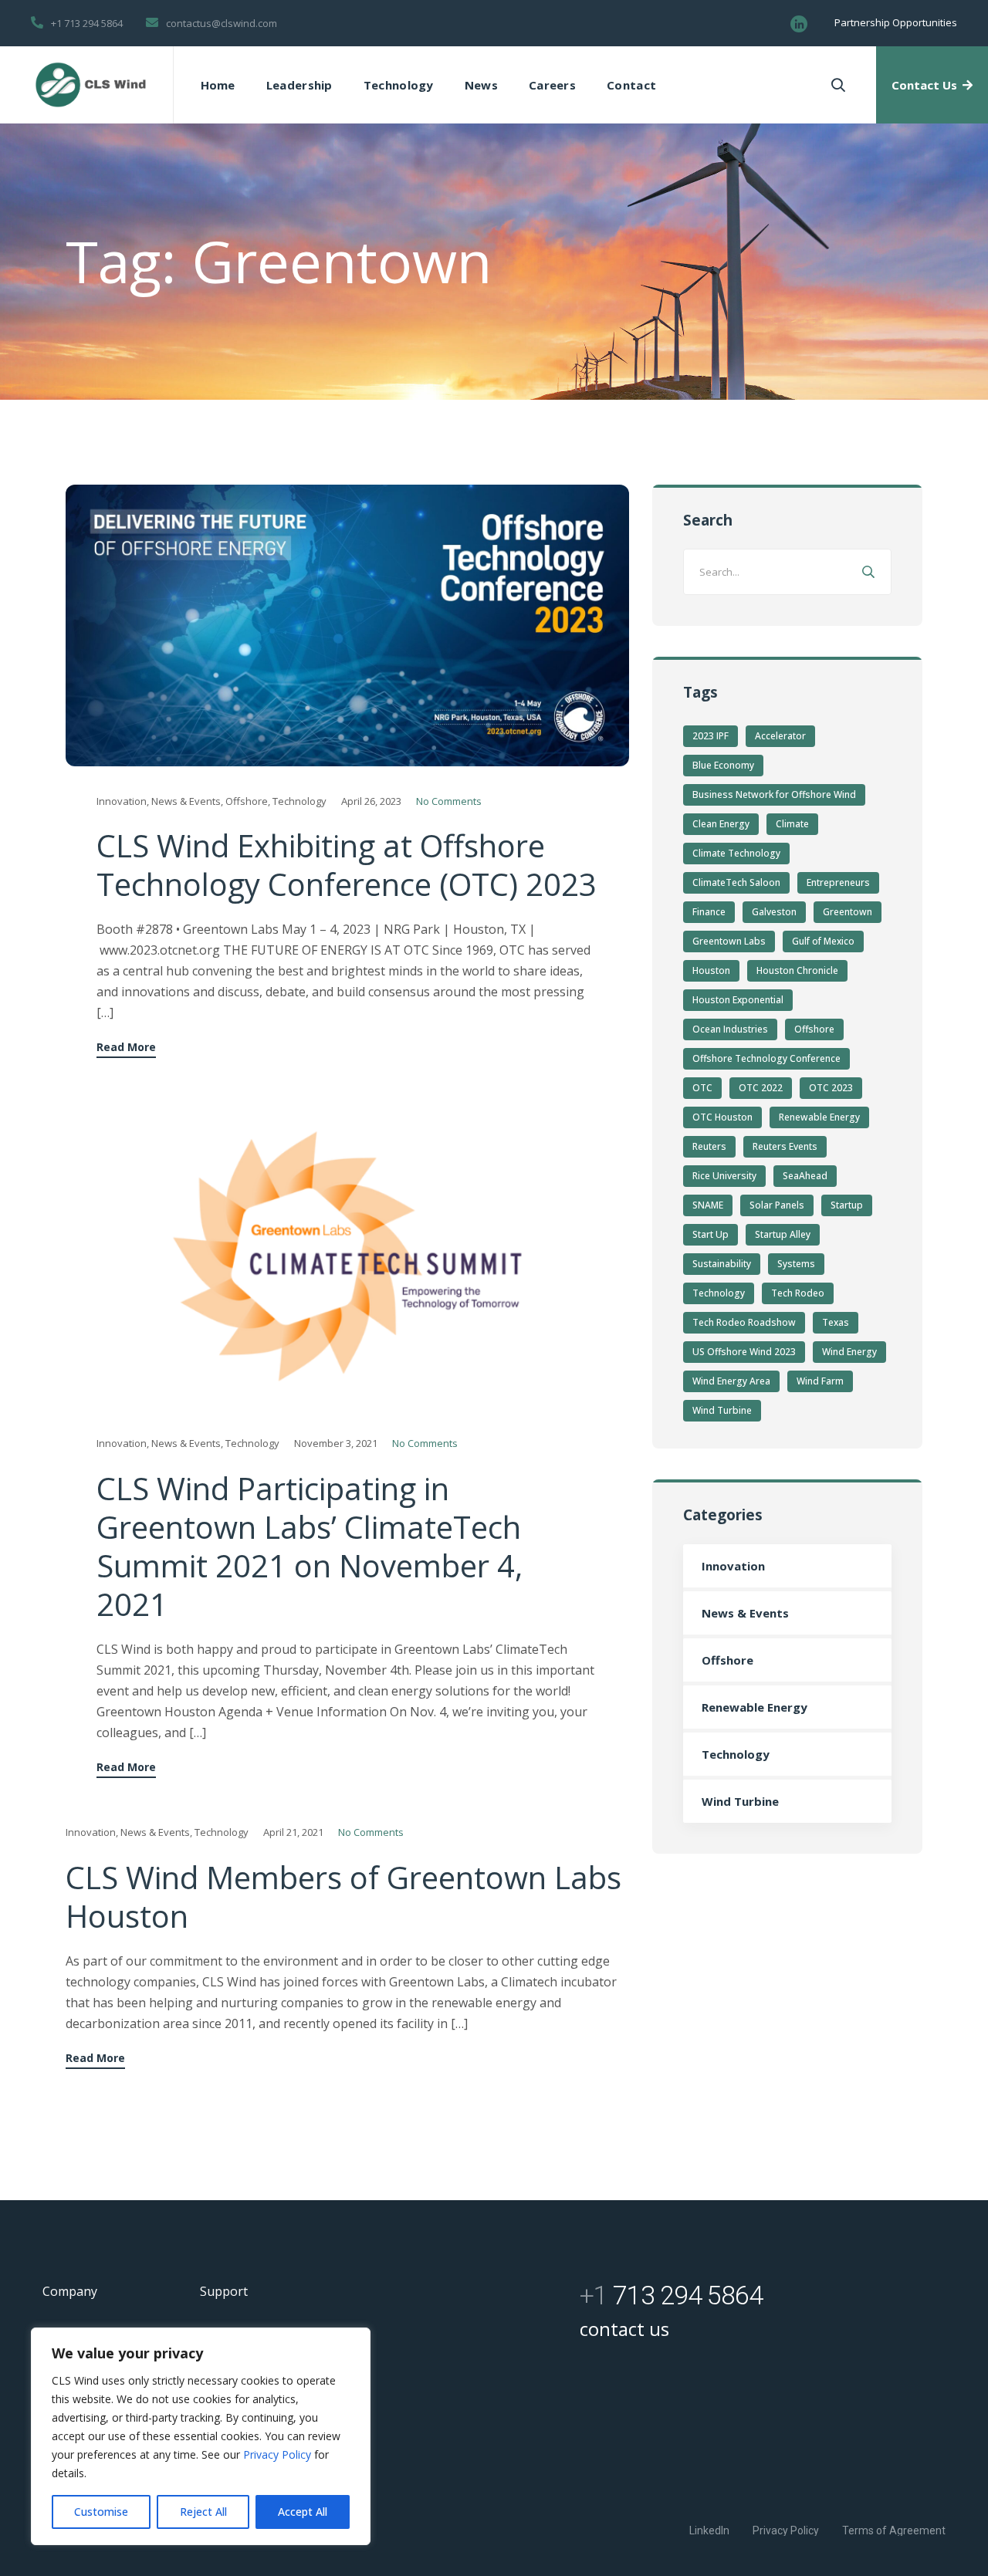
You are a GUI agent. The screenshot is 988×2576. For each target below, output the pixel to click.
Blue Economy (723, 765)
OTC (702, 1088)
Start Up (711, 1234)
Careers (552, 85)
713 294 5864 (671, 2295)
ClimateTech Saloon (736, 882)
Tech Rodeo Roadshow (744, 1322)
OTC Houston (722, 1117)
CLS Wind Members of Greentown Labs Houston (343, 1897)
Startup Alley (783, 1234)
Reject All (203, 2512)
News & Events (186, 801)
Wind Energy (849, 1352)
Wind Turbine (722, 1410)
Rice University (724, 1176)
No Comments (449, 801)
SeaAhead (805, 1176)
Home (218, 85)
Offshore (247, 801)
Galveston (774, 912)
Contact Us (924, 85)
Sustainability (722, 1264)
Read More (126, 1048)
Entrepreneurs (838, 882)
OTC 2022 (761, 1088)
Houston (711, 970)
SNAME (708, 1205)
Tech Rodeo (798, 1293)
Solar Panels (777, 1205)
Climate (792, 824)
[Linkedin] (799, 24)
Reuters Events (785, 1146)
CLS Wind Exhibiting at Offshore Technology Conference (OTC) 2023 (347, 865)
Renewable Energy (819, 1117)
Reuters (709, 1146)
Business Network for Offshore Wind (774, 794)
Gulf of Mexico (823, 941)
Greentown (848, 912)
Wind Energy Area (731, 1381)
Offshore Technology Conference (766, 1058)
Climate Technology (736, 853)
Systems (796, 1264)
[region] (201, 2436)
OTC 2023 (831, 1088)
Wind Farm (820, 1381)
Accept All (303, 2512)
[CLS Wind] (91, 85)
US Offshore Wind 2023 (744, 1352)
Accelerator (780, 736)
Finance (709, 912)
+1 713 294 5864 (87, 23)
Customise (101, 2512)
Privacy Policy (279, 2454)
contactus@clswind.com (222, 23)
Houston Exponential (738, 1000)
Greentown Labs (729, 941)
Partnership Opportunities (896, 22)
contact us (624, 2329)
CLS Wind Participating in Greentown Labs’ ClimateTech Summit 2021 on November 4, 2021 (310, 1546)
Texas (836, 1322)
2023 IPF (711, 736)
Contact (631, 85)
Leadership (299, 85)
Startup (847, 1205)
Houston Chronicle (797, 970)
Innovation (122, 801)
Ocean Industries (730, 1029)
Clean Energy (721, 824)
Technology (399, 85)
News (481, 85)
